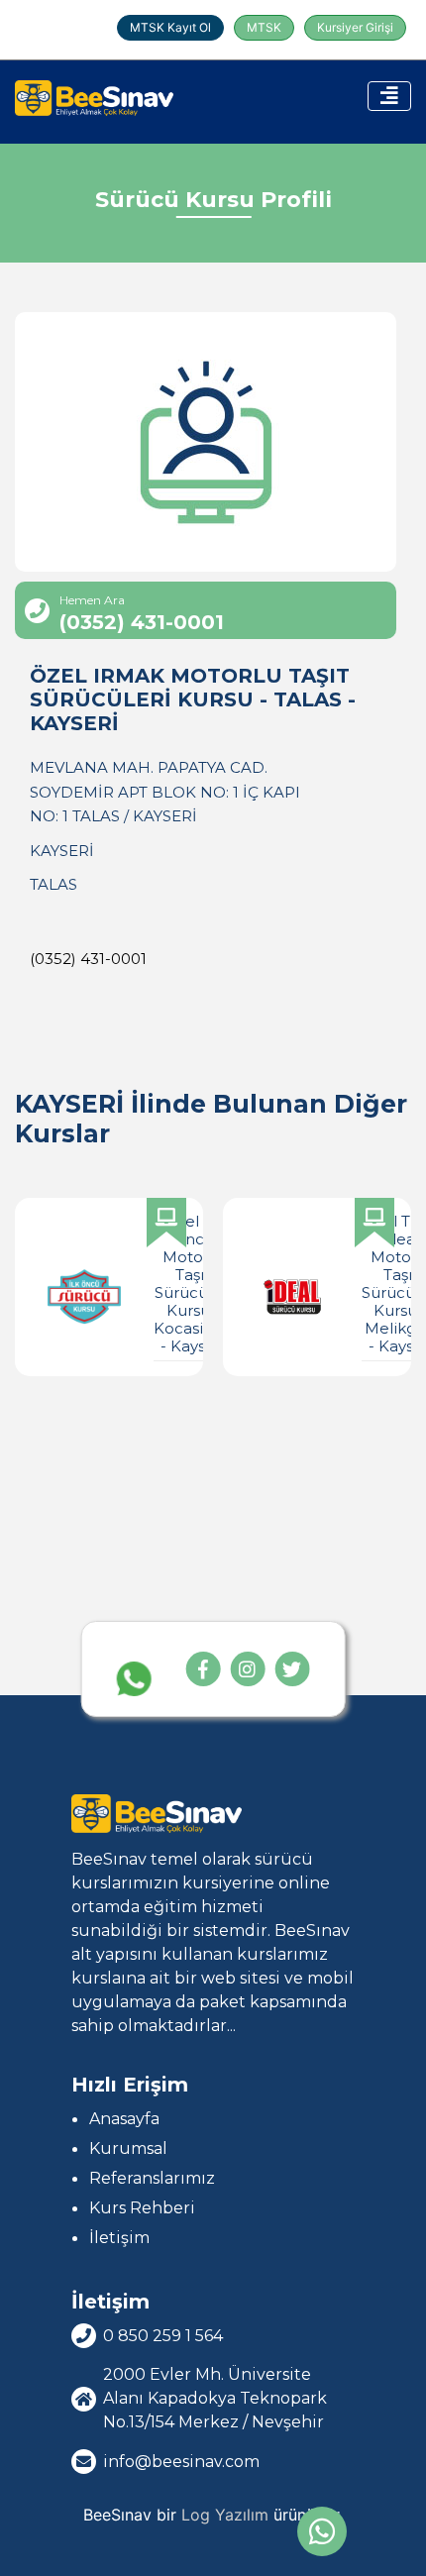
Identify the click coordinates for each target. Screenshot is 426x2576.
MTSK (264, 27)
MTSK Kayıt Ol (170, 27)
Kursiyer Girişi (355, 27)
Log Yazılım (225, 2515)
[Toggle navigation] (389, 96)
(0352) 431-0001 (88, 959)
